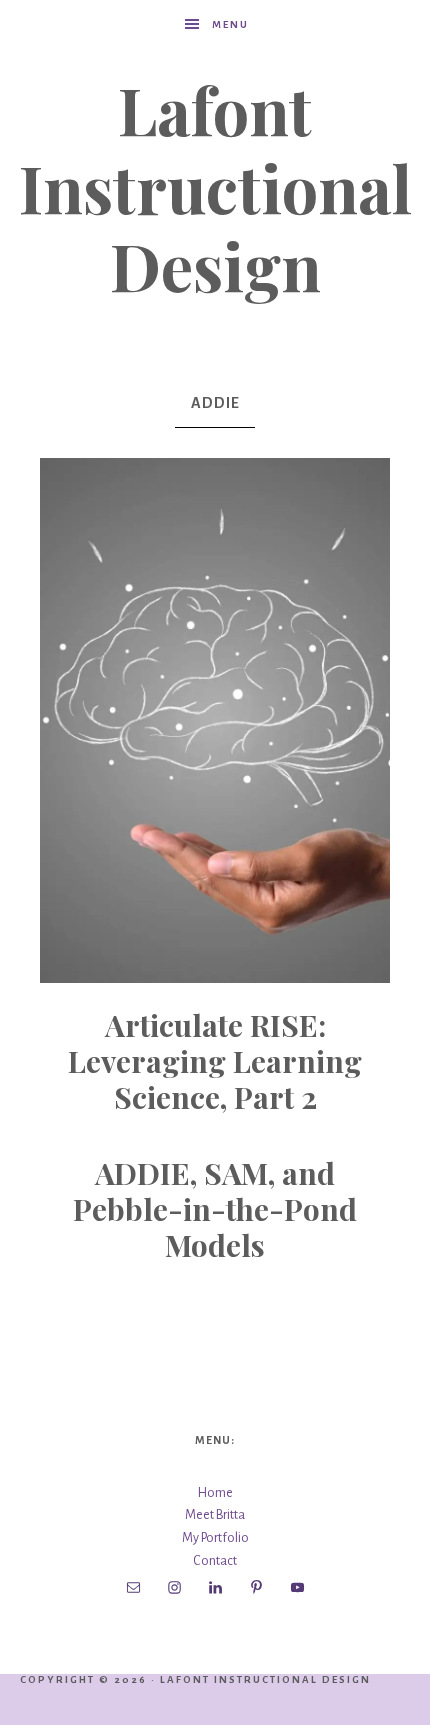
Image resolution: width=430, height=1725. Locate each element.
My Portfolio (215, 1538)
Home (215, 1493)
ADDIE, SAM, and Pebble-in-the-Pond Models (215, 1209)
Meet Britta (215, 1515)
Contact (215, 1561)
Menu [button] (230, 24)
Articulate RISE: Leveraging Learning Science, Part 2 (215, 1061)
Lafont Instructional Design (215, 187)
